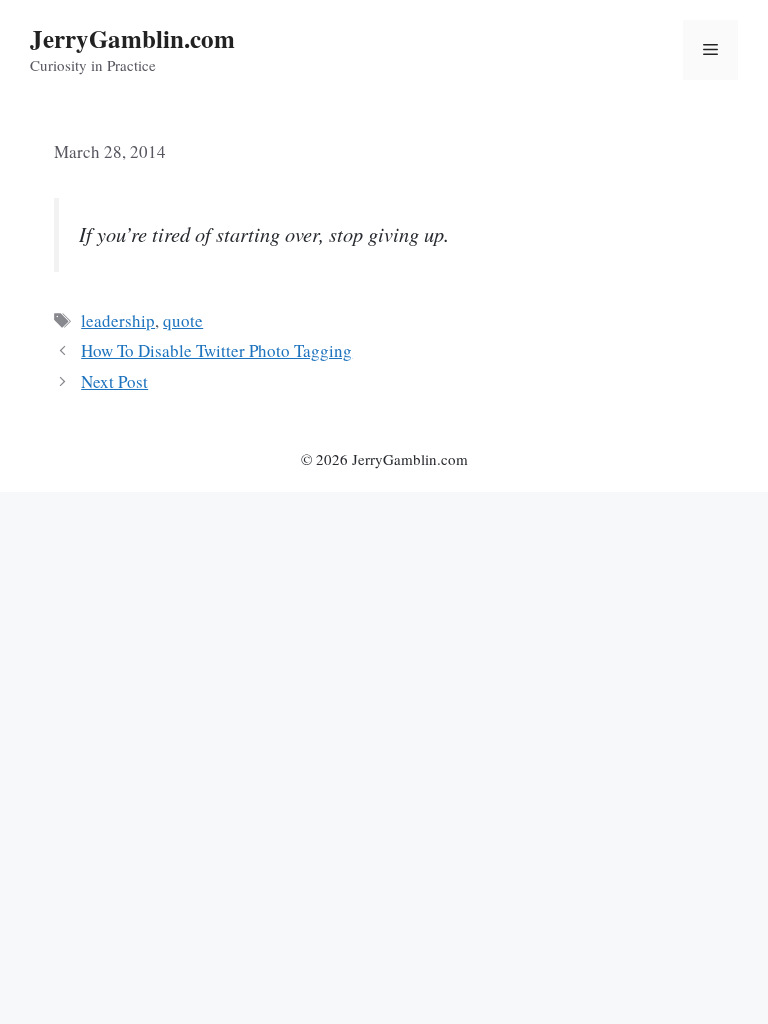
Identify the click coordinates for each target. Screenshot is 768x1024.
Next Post (114, 381)
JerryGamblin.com (132, 38)
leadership (118, 320)
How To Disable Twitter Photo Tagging (216, 350)
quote (183, 320)
